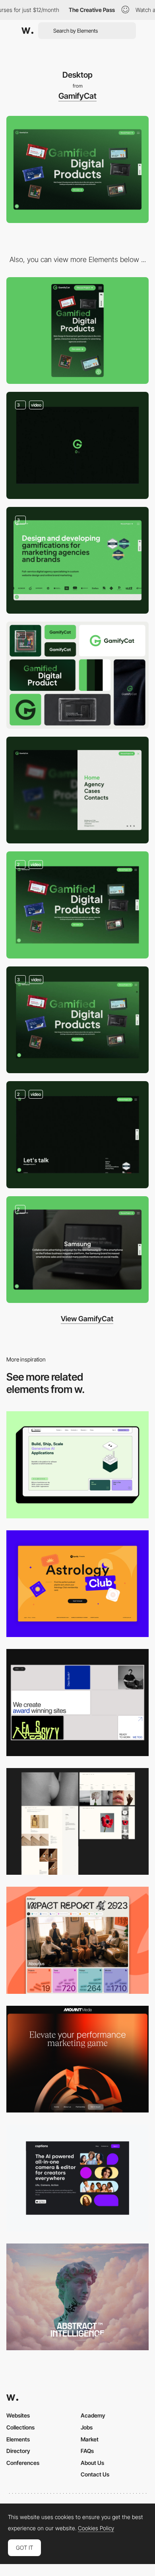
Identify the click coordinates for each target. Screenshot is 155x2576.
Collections (20, 2427)
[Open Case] (77, 905)
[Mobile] (77, 331)
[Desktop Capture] (77, 1584)
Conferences (23, 2463)
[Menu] (77, 790)
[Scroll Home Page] (77, 1020)
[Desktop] (77, 1465)
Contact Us (95, 2474)
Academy (93, 2415)
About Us (92, 2463)
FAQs (87, 2451)
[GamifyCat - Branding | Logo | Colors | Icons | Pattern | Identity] (77, 675)
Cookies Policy (96, 2528)
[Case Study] (77, 1250)
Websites (18, 2415)
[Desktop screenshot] (77, 1822)
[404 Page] (77, 1135)
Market (90, 2439)
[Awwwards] (27, 31)
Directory (18, 2451)
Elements (18, 2439)
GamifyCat (77, 96)
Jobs (87, 2427)
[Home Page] (77, 445)
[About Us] (77, 560)
